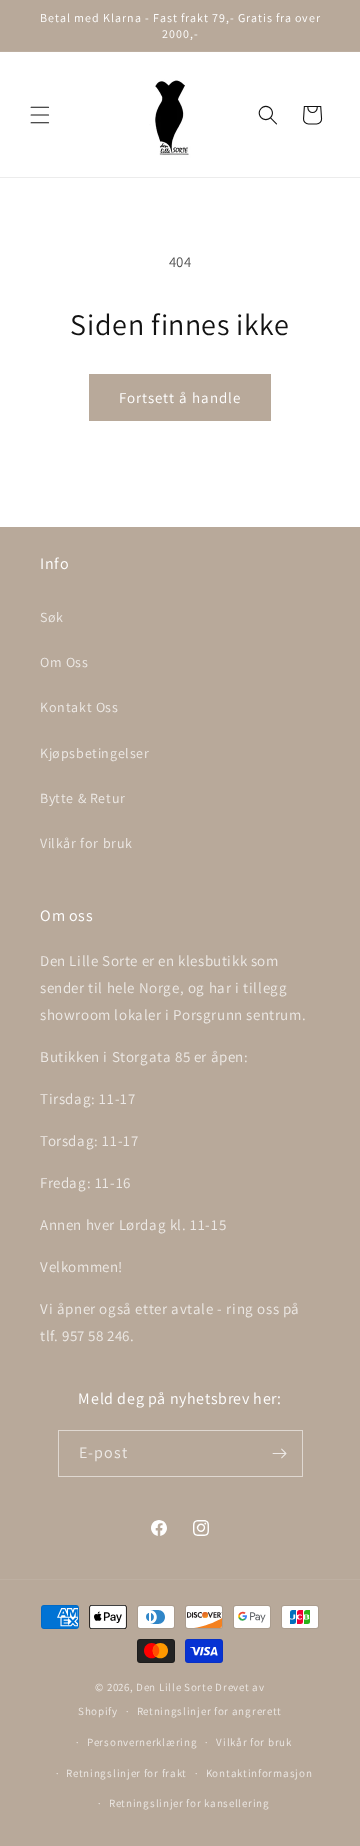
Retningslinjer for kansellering (189, 1803)
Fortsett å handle (180, 397)
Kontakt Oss (79, 707)
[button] (40, 115)
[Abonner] (280, 1453)
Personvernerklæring (142, 1742)
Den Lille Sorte (174, 1687)
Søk (52, 617)
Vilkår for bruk (86, 843)
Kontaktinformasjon (259, 1773)
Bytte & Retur (83, 798)
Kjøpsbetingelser (95, 753)
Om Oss (64, 662)
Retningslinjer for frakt (126, 1773)
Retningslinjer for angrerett (210, 1711)
